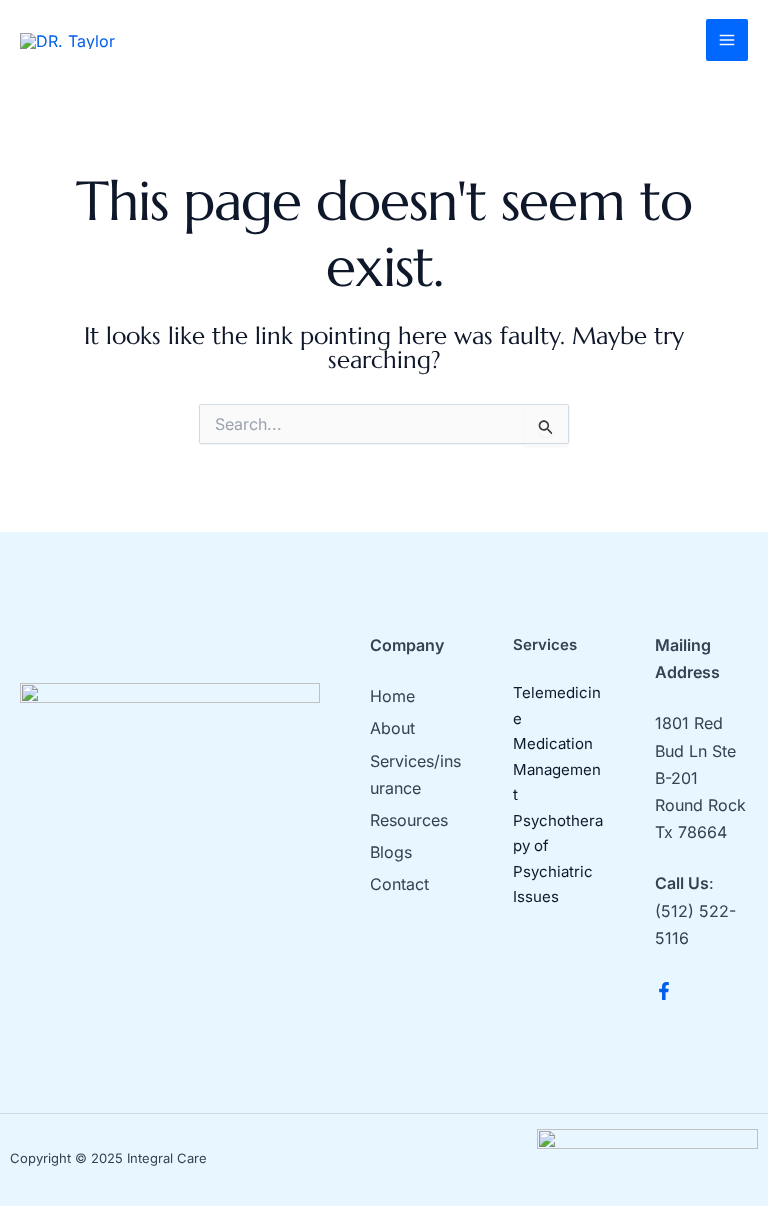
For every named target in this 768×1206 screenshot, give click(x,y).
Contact (399, 884)
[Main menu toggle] (727, 40)
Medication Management (557, 769)
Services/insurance (415, 774)
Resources (409, 820)
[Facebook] (664, 991)
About (392, 728)
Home (392, 696)
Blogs (391, 852)
